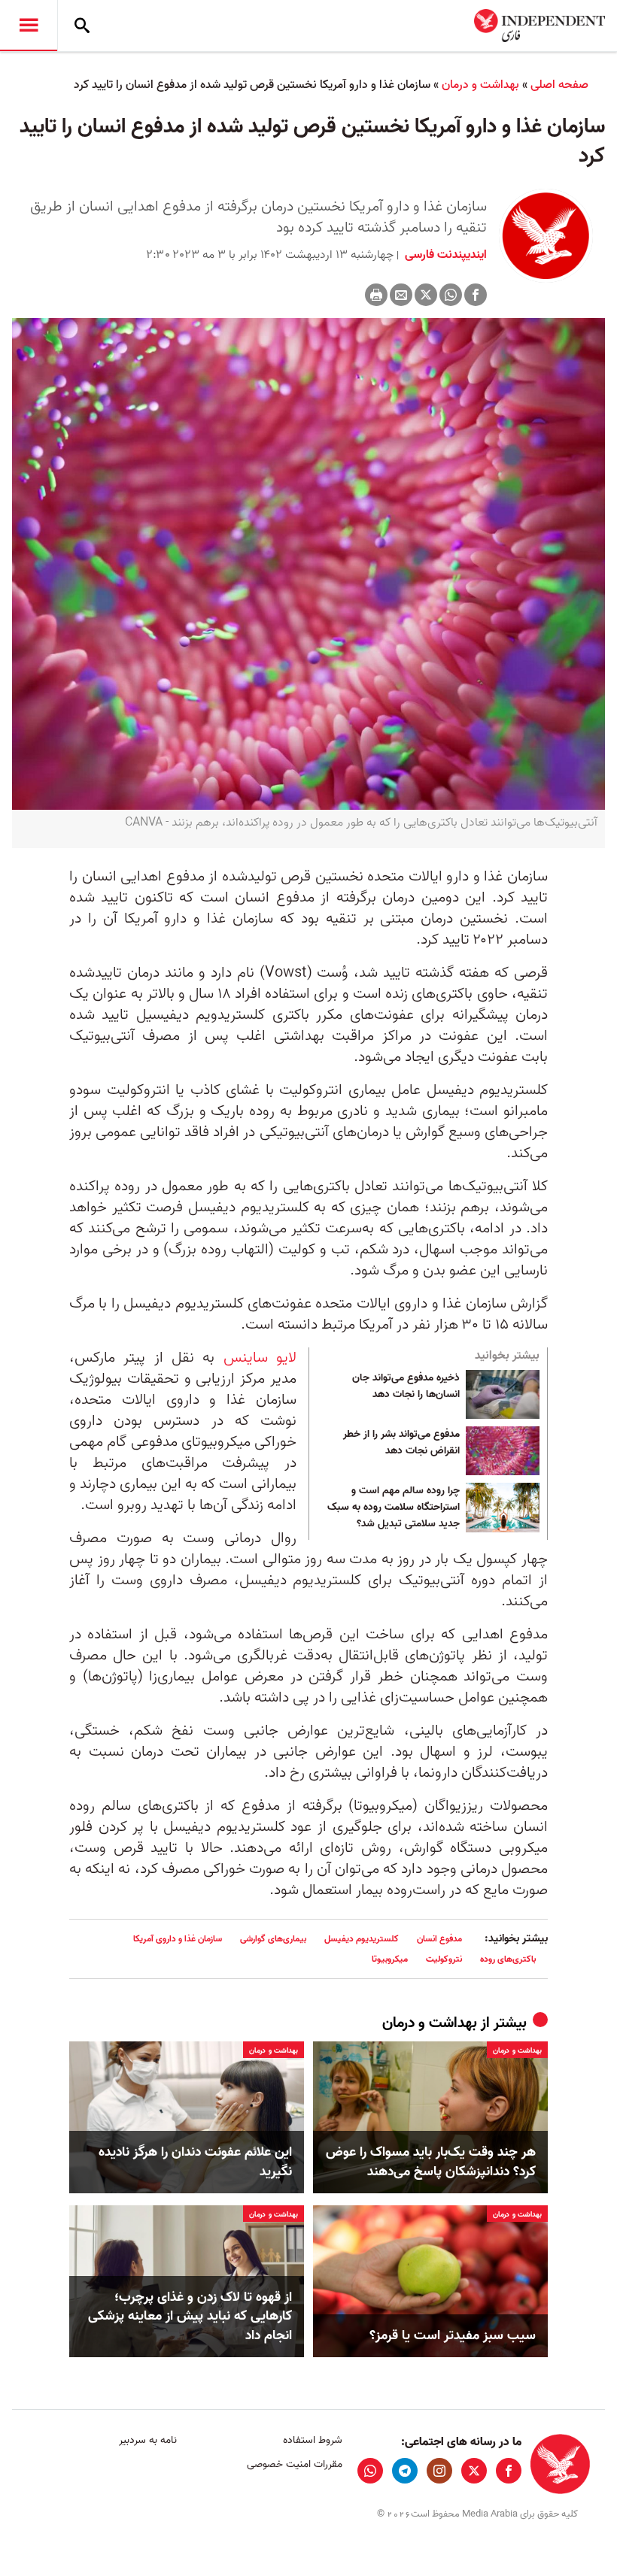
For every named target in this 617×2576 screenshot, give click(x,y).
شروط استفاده (312, 2440)
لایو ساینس (260, 1358)
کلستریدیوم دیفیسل (362, 1939)
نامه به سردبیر (148, 2440)
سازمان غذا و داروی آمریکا (178, 1939)
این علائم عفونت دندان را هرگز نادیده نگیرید (195, 2162)
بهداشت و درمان (480, 85)
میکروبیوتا (390, 1959)
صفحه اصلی (559, 85)
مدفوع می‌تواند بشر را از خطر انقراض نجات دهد (401, 1443)
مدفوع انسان (439, 1939)
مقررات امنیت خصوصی (294, 2464)
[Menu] (29, 26)
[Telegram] (405, 2471)
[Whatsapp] (451, 295)
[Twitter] (426, 295)
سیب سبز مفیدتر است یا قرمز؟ (453, 2336)
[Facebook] (476, 295)
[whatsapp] (370, 2471)
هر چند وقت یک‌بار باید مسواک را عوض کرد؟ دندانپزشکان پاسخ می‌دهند (431, 2162)
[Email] (401, 295)
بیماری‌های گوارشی (273, 1939)
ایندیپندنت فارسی (444, 255)
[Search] (82, 26)
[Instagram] (439, 2471)
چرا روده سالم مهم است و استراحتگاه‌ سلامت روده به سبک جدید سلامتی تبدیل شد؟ (394, 1507)
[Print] (376, 295)
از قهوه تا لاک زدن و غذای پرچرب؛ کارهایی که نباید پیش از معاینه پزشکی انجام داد (190, 2317)
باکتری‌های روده (508, 1959)
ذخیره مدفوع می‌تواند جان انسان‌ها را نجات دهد (406, 1386)
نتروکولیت (444, 1959)
